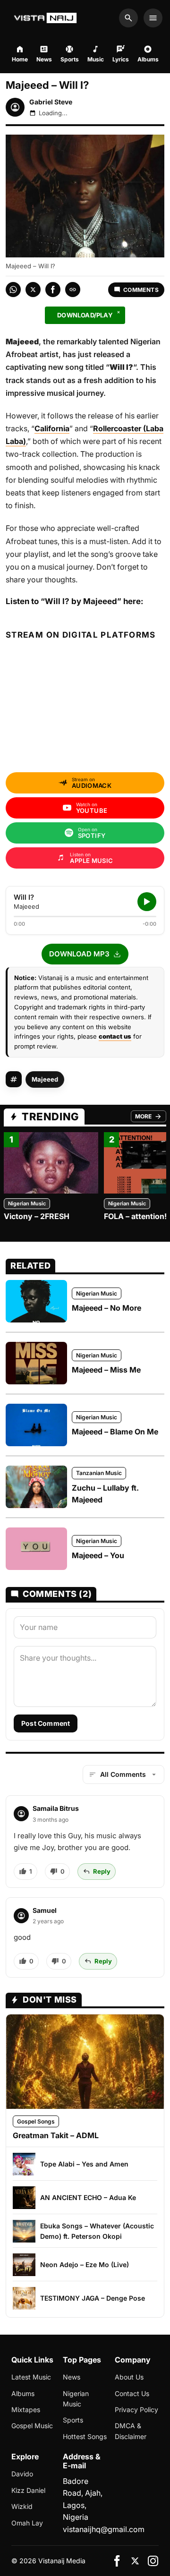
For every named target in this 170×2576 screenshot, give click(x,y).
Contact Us (132, 2393)
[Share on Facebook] (53, 290)
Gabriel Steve (51, 102)
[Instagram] (153, 2561)
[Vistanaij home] (47, 18)
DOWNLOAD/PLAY (85, 315)
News (72, 2377)
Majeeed (45, 1079)
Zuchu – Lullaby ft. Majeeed (105, 1494)
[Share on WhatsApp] (13, 290)
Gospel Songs (36, 2121)
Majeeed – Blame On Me (115, 1432)
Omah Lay (27, 2523)
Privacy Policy (136, 2410)
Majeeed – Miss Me (106, 1370)
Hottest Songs (85, 2436)
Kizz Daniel (28, 2490)
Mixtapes (26, 2410)
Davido (22, 2474)
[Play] (147, 902)
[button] (85, 954)
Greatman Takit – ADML (56, 2135)
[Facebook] (117, 2561)
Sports (73, 2420)
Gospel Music (32, 2426)
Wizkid (22, 2506)
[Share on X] (33, 290)
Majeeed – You (98, 1555)
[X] (135, 2561)
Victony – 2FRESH (37, 1216)
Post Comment (46, 1723)
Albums (23, 2393)
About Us (129, 2377)
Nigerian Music (27, 1203)
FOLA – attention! (135, 1216)
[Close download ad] (119, 312)
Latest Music (31, 2377)
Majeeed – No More (106, 1308)
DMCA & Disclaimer (131, 2431)
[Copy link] (73, 290)
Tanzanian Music (99, 1473)
